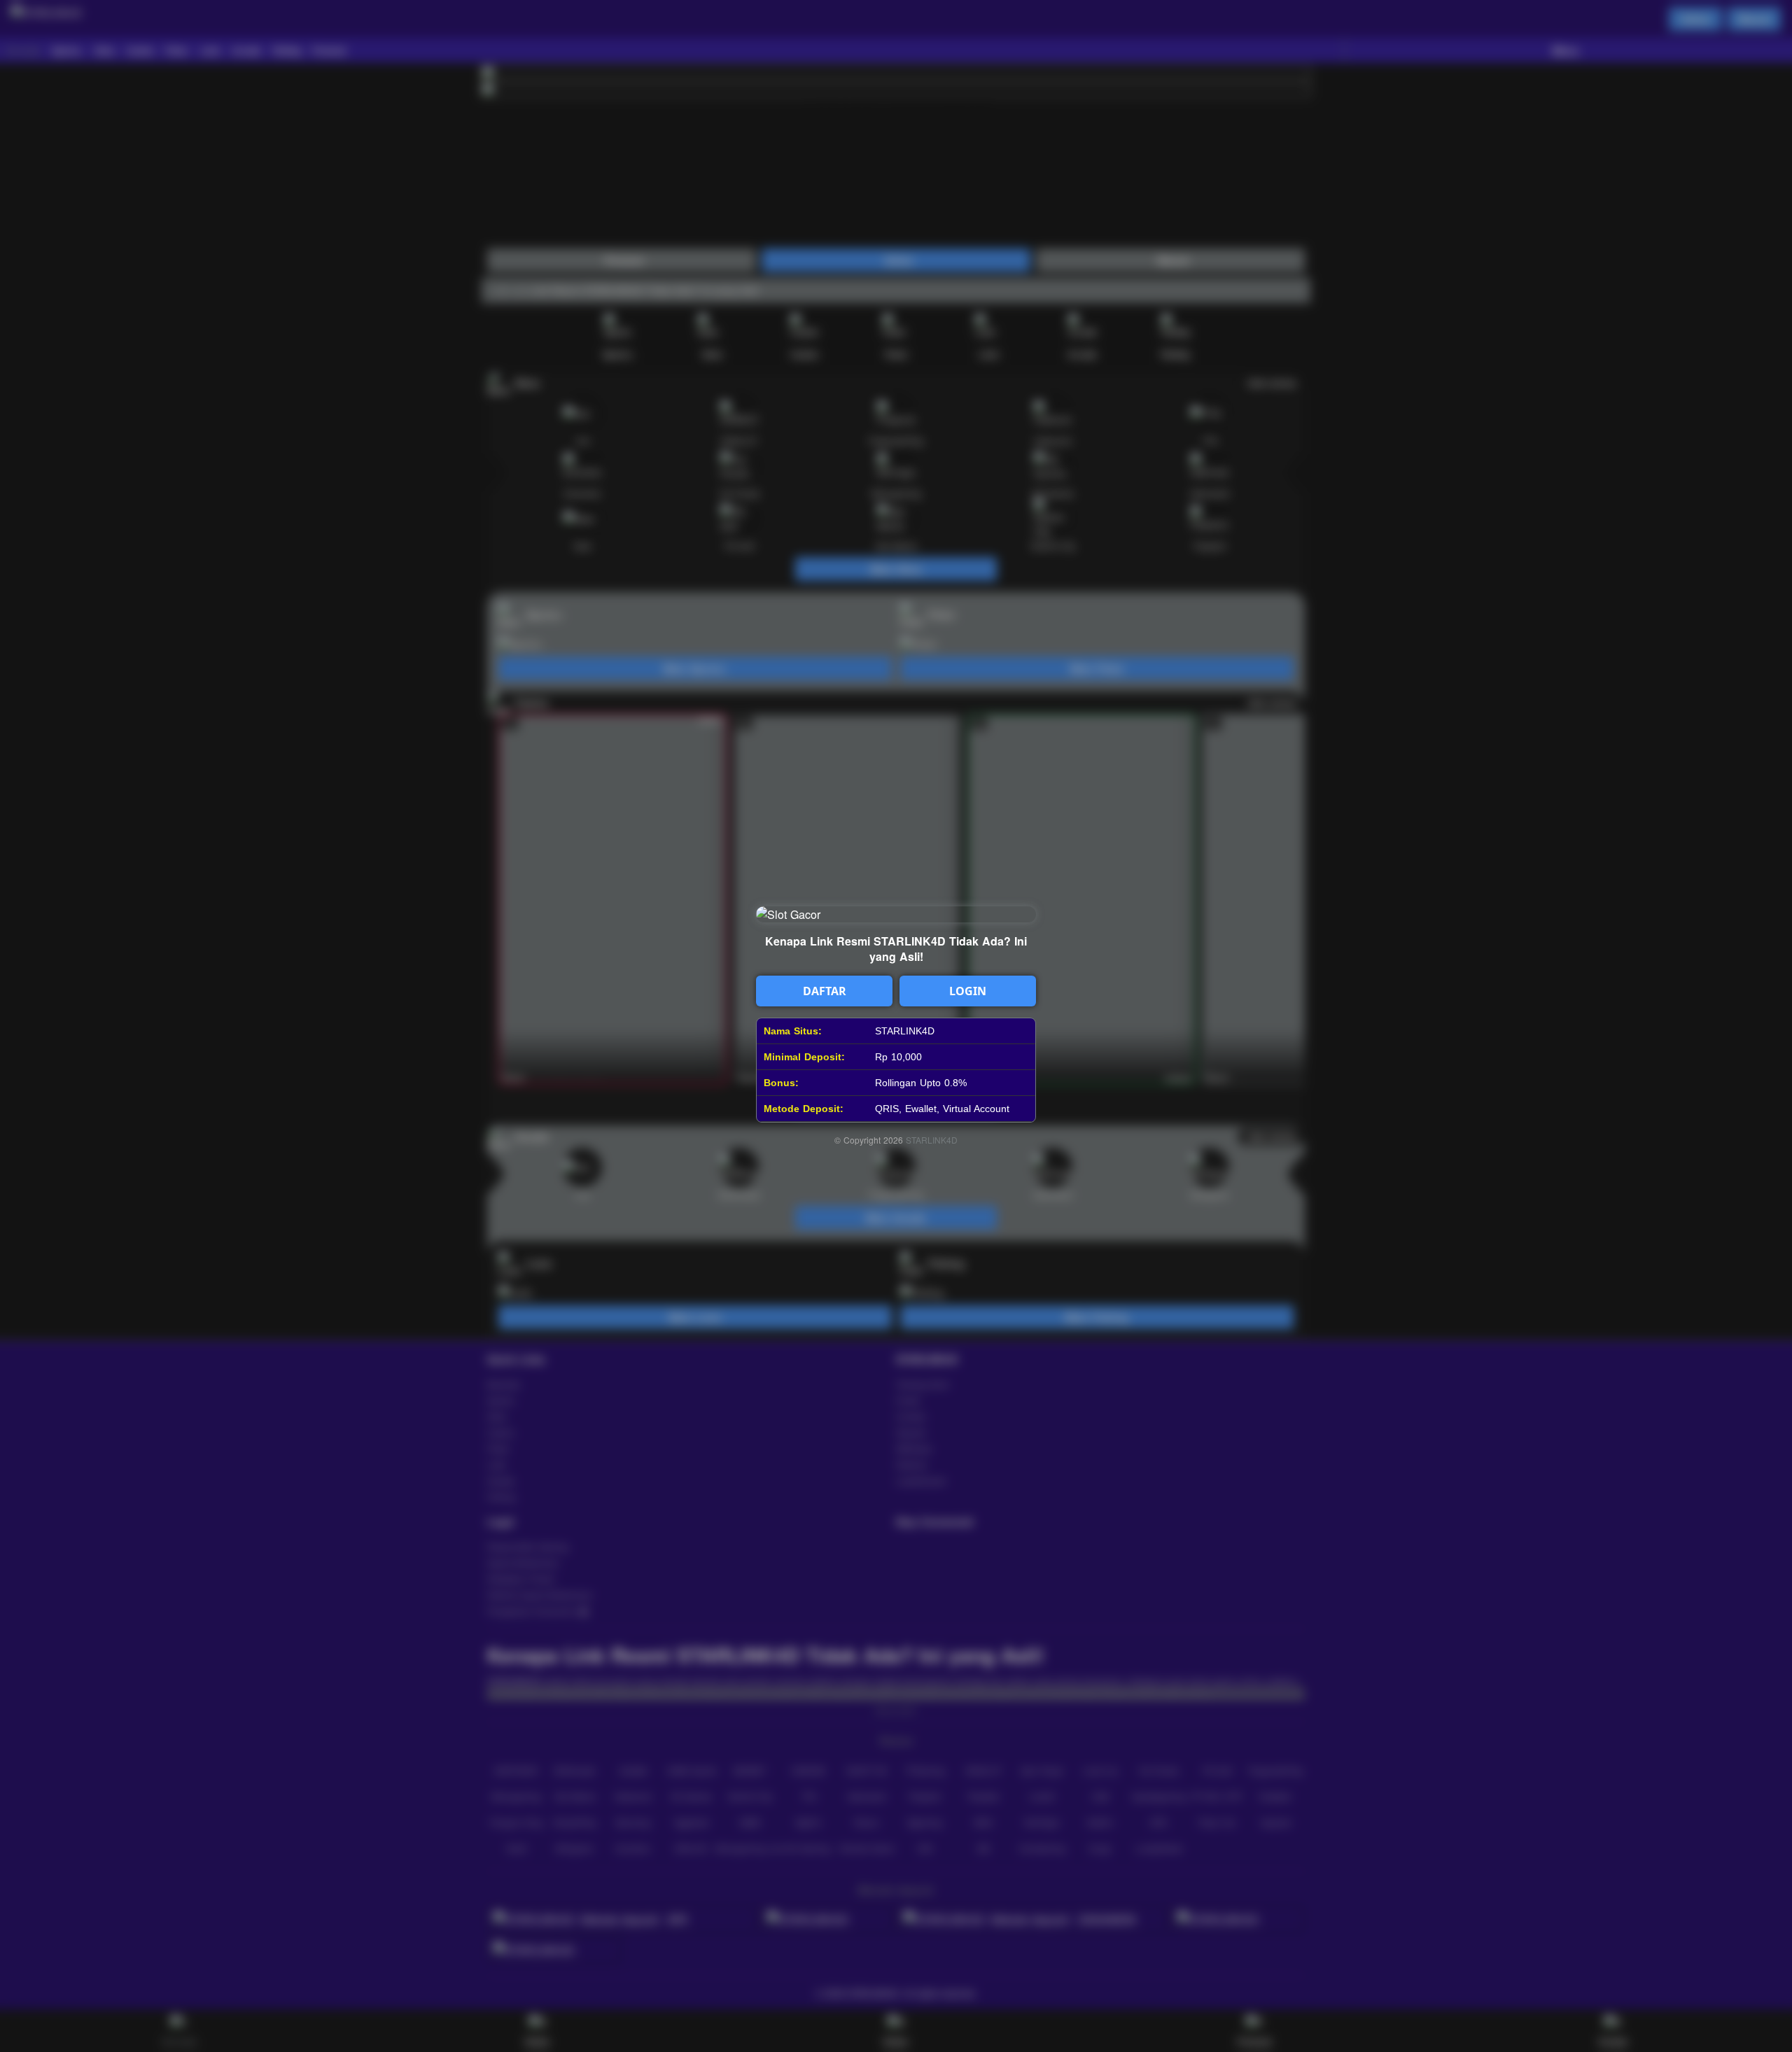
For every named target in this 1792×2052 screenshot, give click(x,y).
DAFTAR (825, 991)
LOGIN (968, 991)
